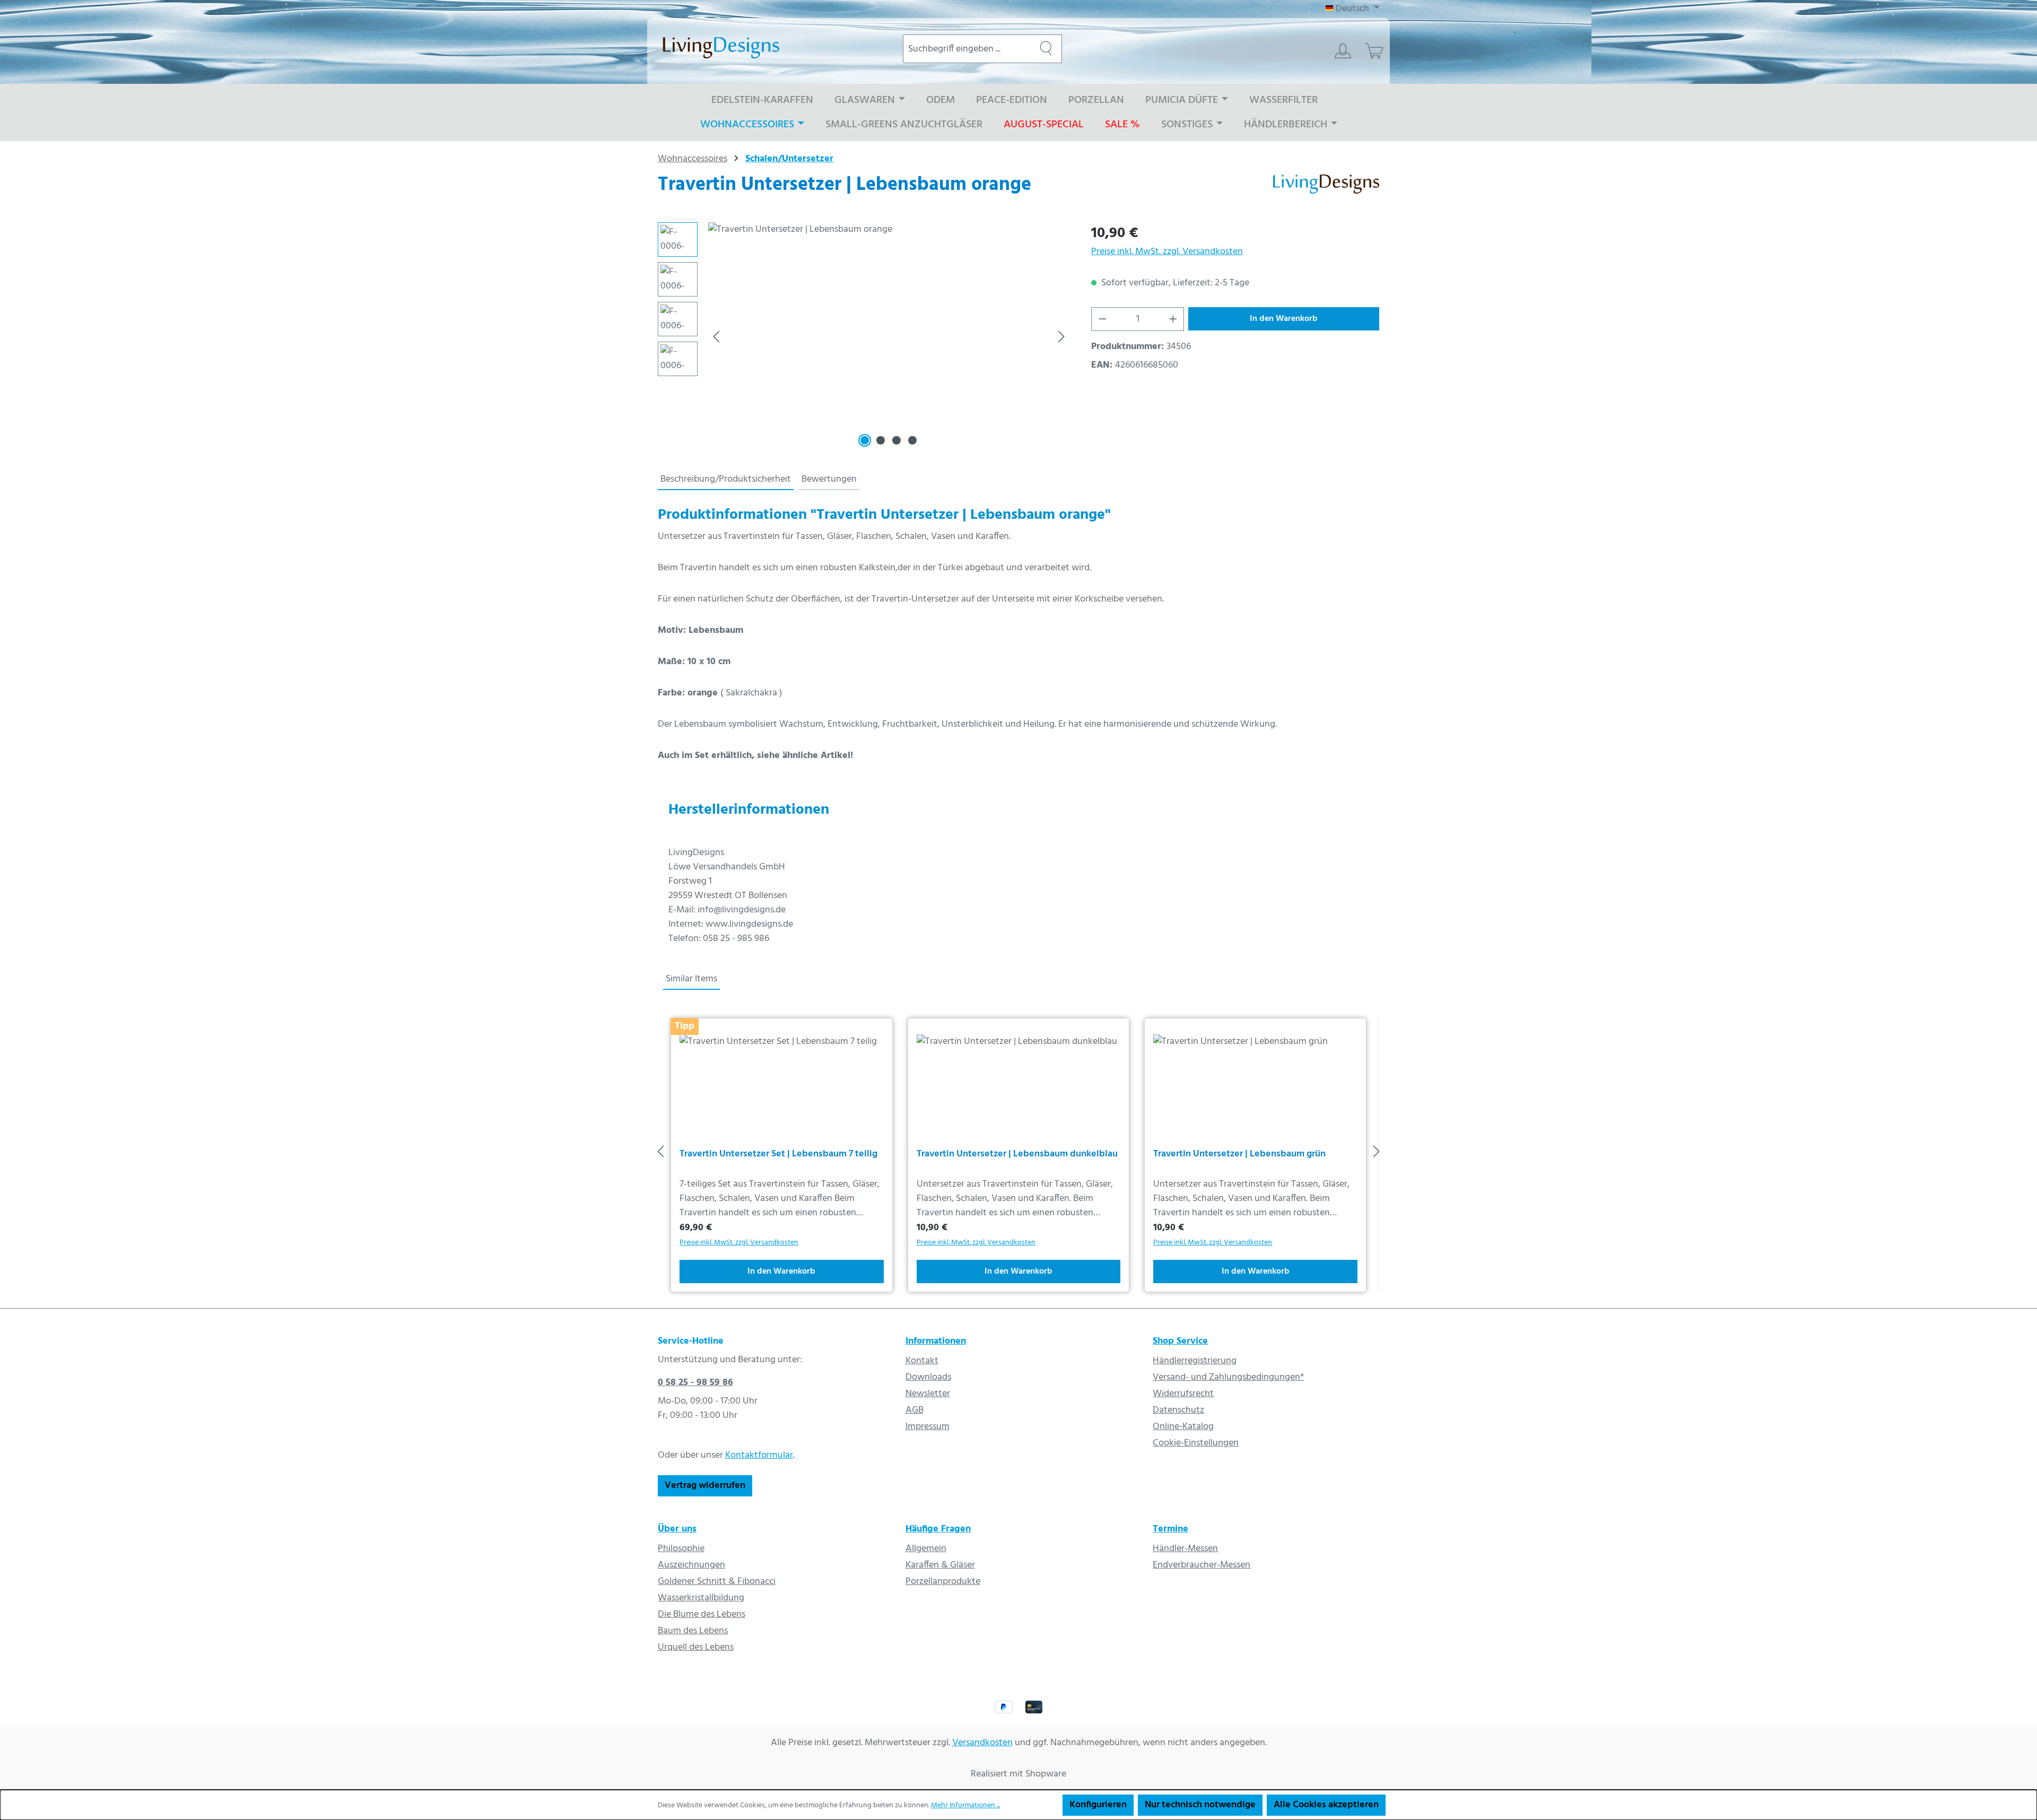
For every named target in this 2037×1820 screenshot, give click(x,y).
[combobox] (967, 49)
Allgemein (926, 1549)
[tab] (726, 480)
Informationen (936, 1341)
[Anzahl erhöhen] (1173, 319)
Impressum (928, 1427)
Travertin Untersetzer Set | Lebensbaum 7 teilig (778, 1155)
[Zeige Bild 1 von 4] (865, 440)
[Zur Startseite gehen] (770, 47)
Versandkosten (982, 1743)
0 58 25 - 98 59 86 (695, 1383)
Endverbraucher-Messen (1202, 1565)
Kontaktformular (759, 1455)
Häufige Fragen (938, 1529)
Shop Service (1180, 1341)
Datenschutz (1178, 1410)
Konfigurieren (1098, 1805)
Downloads (928, 1377)
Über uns (677, 1529)
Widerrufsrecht (1183, 1394)
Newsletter (928, 1394)
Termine (1170, 1529)
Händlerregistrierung (1195, 1361)
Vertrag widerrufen (705, 1486)
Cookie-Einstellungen (1196, 1443)
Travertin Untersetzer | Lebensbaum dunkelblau (1017, 1155)
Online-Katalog (1183, 1427)
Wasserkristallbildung (701, 1598)
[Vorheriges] (716, 337)
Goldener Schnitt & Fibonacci (717, 1582)
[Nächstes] (1061, 337)
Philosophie (681, 1549)
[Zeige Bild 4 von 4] (912, 440)
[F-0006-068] (889, 336)
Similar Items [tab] (691, 979)
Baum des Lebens (693, 1631)
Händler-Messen (1185, 1549)
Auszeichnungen (691, 1565)
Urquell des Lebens (696, 1647)
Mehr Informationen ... (965, 1805)
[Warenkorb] (1374, 51)
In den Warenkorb (1284, 319)
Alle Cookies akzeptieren (1326, 1805)
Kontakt (922, 1361)
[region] (864, 336)
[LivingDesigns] (1326, 188)
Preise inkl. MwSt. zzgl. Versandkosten (1167, 252)
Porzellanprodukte (943, 1582)
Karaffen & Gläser (940, 1565)
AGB (915, 1410)
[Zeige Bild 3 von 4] (896, 440)
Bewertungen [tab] (829, 479)
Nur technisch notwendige (1200, 1805)
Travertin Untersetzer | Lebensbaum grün (1239, 1155)
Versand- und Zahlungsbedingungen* (1228, 1377)
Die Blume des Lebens (702, 1614)
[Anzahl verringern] (1102, 319)
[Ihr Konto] (1343, 51)
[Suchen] (1046, 49)
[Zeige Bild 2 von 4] (881, 440)
